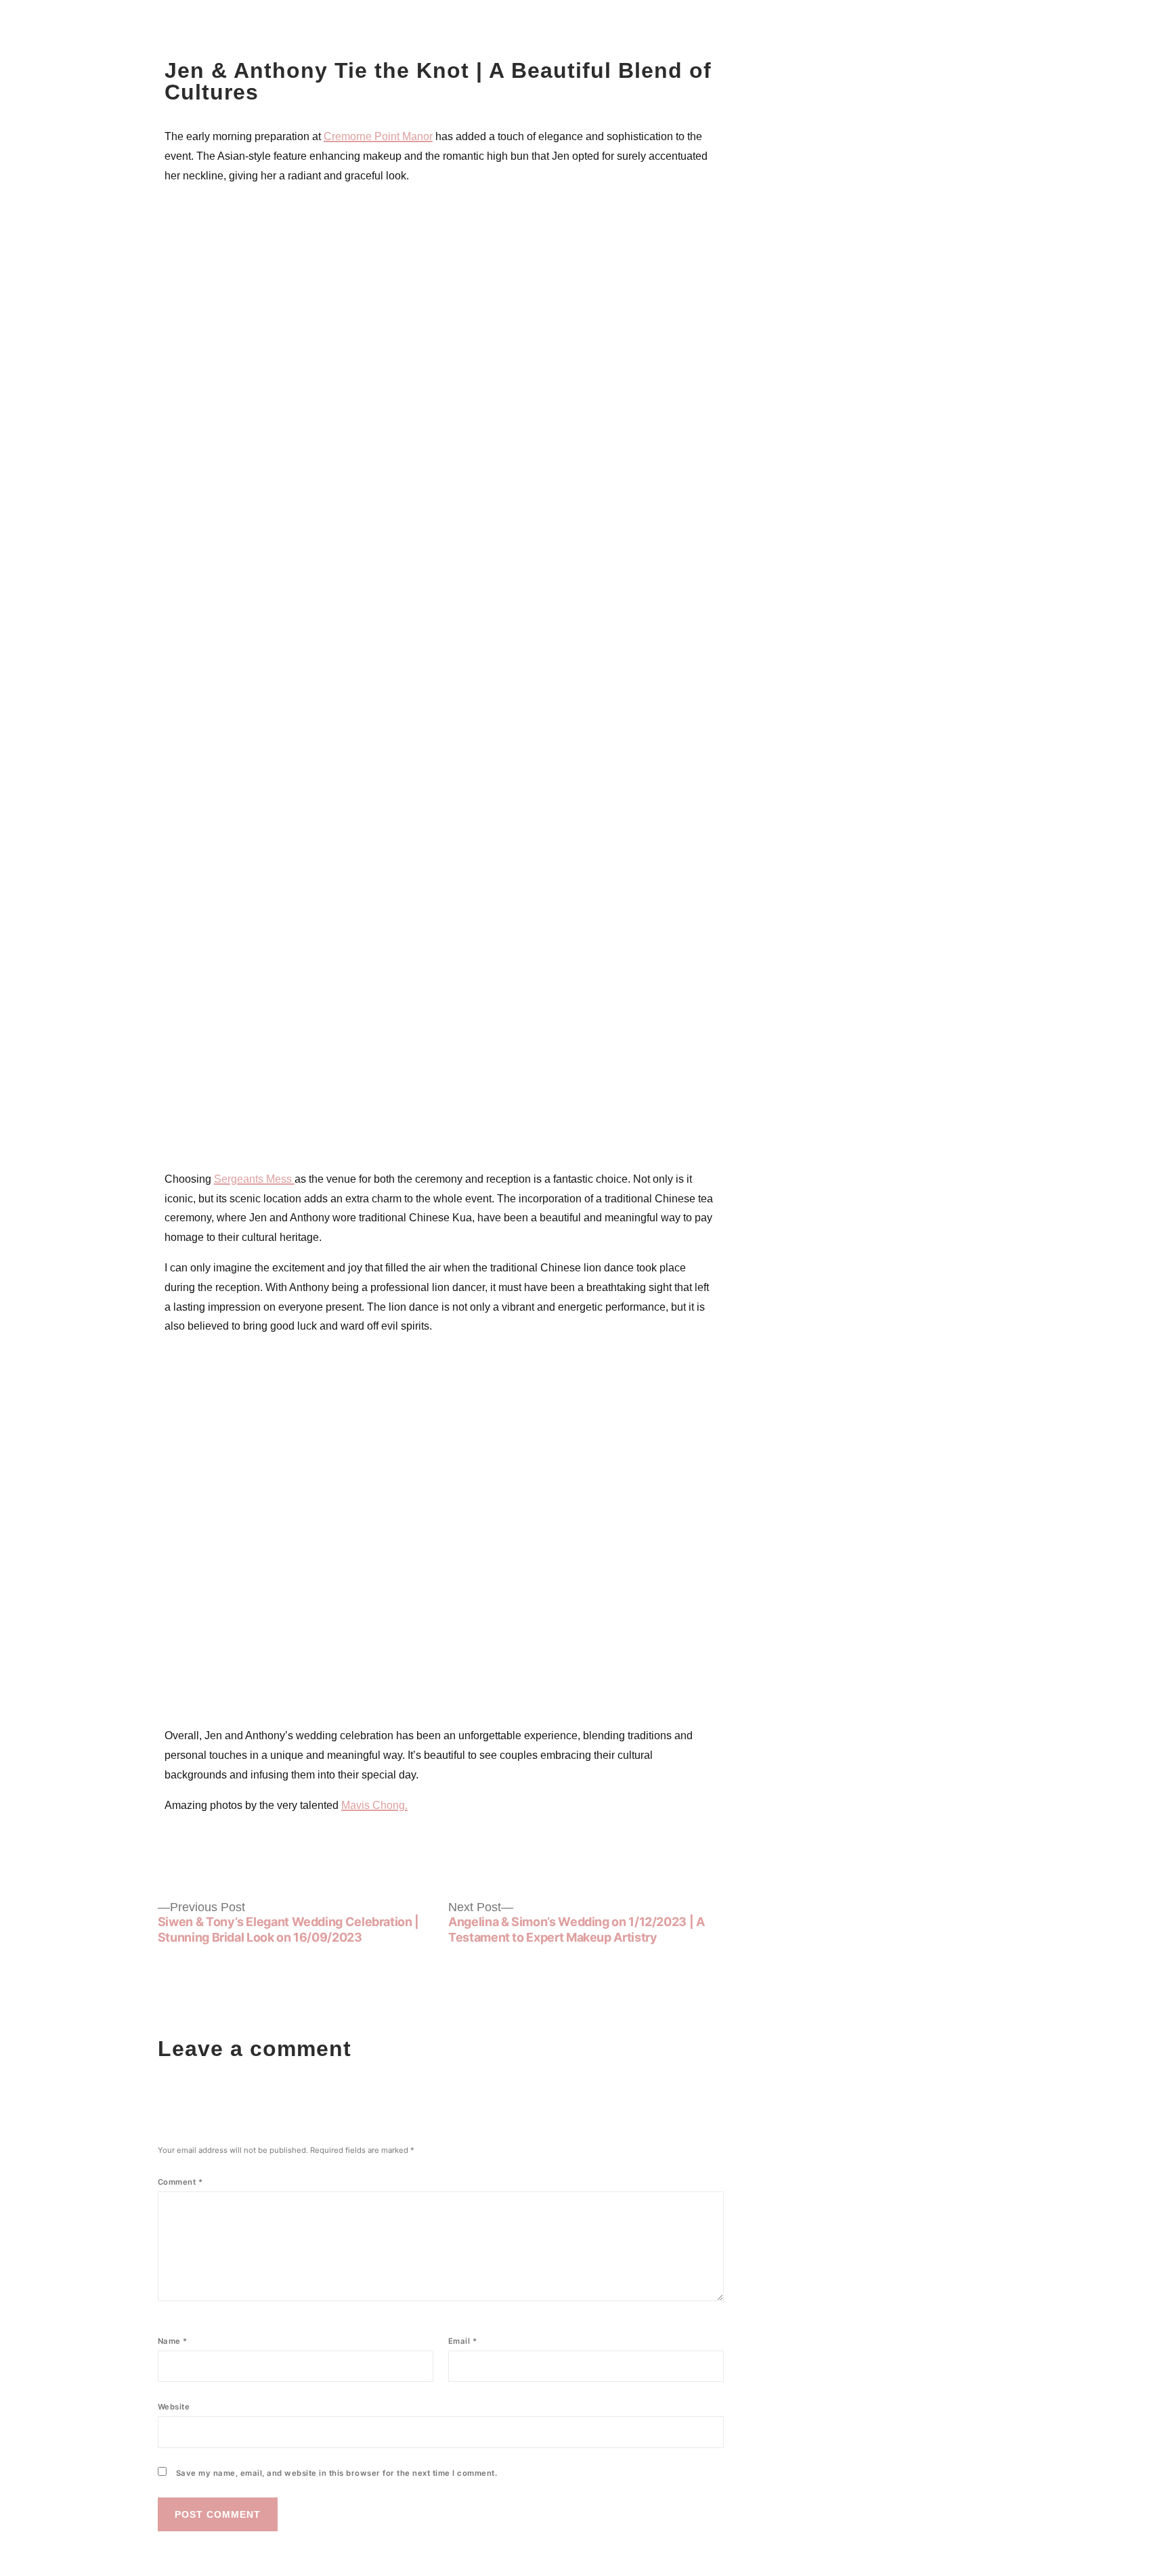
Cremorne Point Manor (378, 136)
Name (173, 2341)
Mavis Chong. (374, 1805)
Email (463, 2341)
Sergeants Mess (254, 1179)
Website (174, 2407)
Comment (180, 2182)
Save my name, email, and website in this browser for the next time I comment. (337, 2473)
